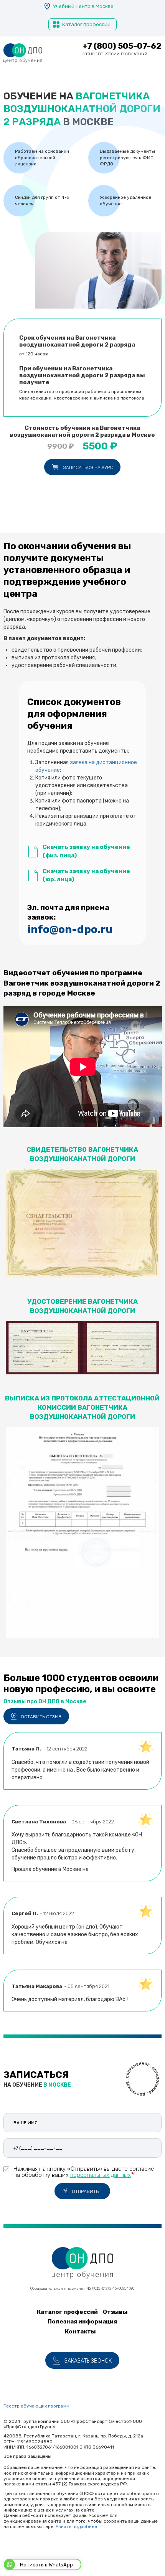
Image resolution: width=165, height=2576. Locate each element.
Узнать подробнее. (77, 2526)
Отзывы (115, 2312)
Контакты (80, 2332)
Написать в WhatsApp (46, 2565)
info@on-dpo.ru (70, 929)
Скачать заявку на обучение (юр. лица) (86, 875)
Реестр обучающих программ (36, 2406)
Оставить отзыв (41, 1717)
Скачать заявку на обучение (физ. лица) (86, 851)
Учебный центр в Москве (83, 6)
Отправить (85, 2191)
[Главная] (23, 53)
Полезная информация (82, 2322)
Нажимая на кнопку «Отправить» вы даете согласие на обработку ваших (84, 2172)
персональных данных (101, 2175)
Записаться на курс (88, 467)
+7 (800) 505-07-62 (122, 46)
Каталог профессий (86, 24)
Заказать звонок (88, 2361)
